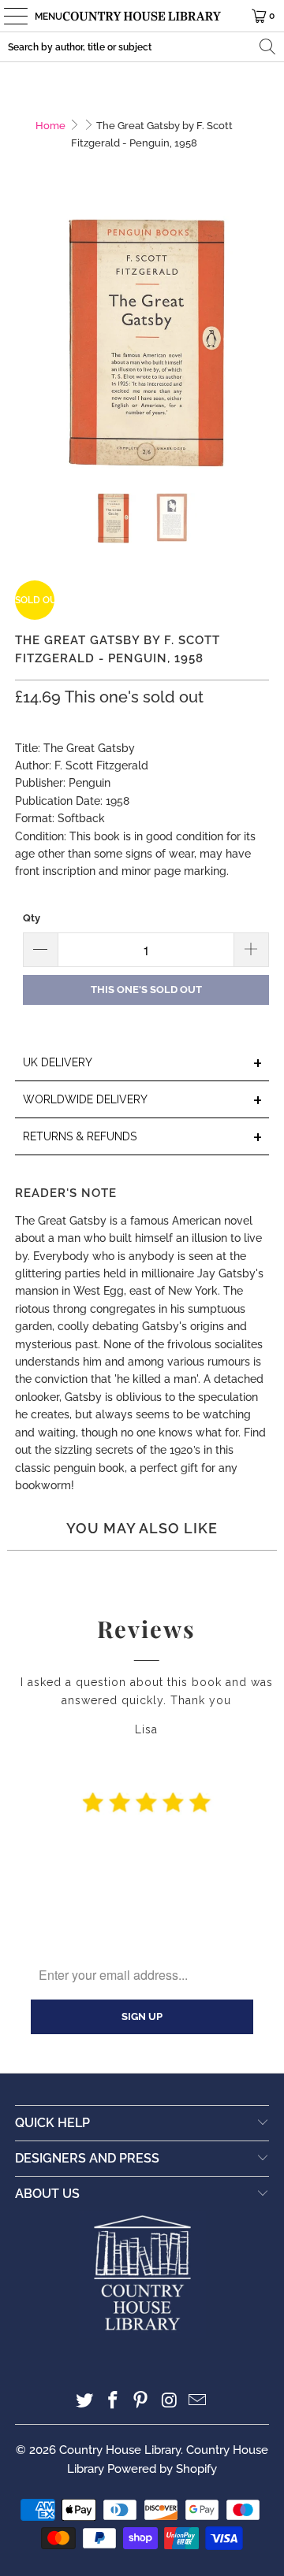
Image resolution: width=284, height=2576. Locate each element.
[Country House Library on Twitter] (85, 2402)
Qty (32, 918)
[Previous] (27, 343)
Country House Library (120, 2450)
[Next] (257, 343)
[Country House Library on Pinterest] (141, 2402)
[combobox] (142, 47)
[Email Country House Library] (198, 2402)
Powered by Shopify (162, 2469)
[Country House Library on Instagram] (170, 2402)
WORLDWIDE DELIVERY (143, 1101)
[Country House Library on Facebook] (113, 2402)
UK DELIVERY (143, 1064)
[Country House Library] (142, 16)
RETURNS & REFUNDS (143, 1138)
